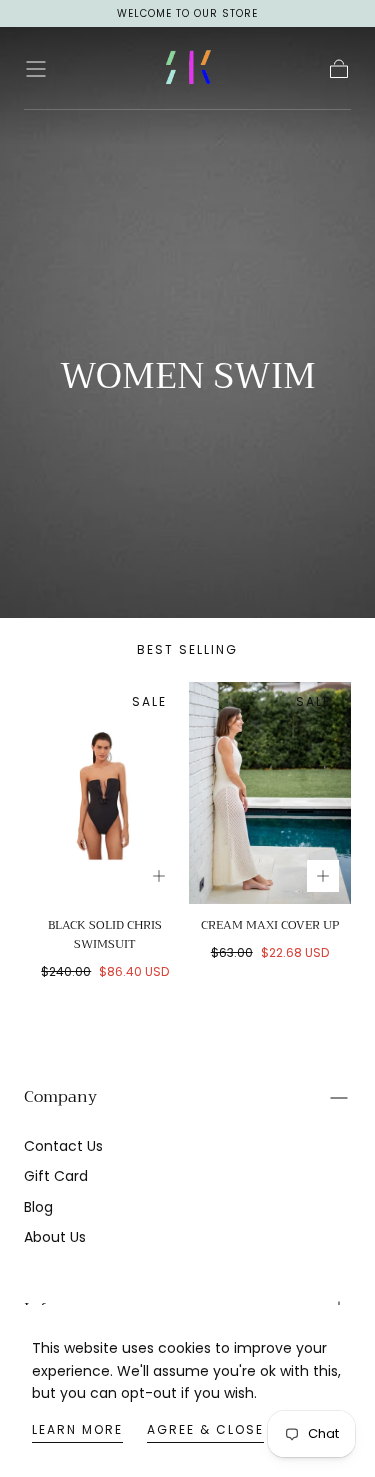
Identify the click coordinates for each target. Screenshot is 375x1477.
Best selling (187, 649)
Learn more (77, 1429)
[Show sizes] (159, 876)
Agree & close (205, 1429)
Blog (38, 1207)
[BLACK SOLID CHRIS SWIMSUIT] (105, 793)
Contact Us (63, 1146)
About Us (55, 1237)
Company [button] (60, 1097)
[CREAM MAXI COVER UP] (270, 793)
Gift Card (56, 1176)
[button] (36, 69)
